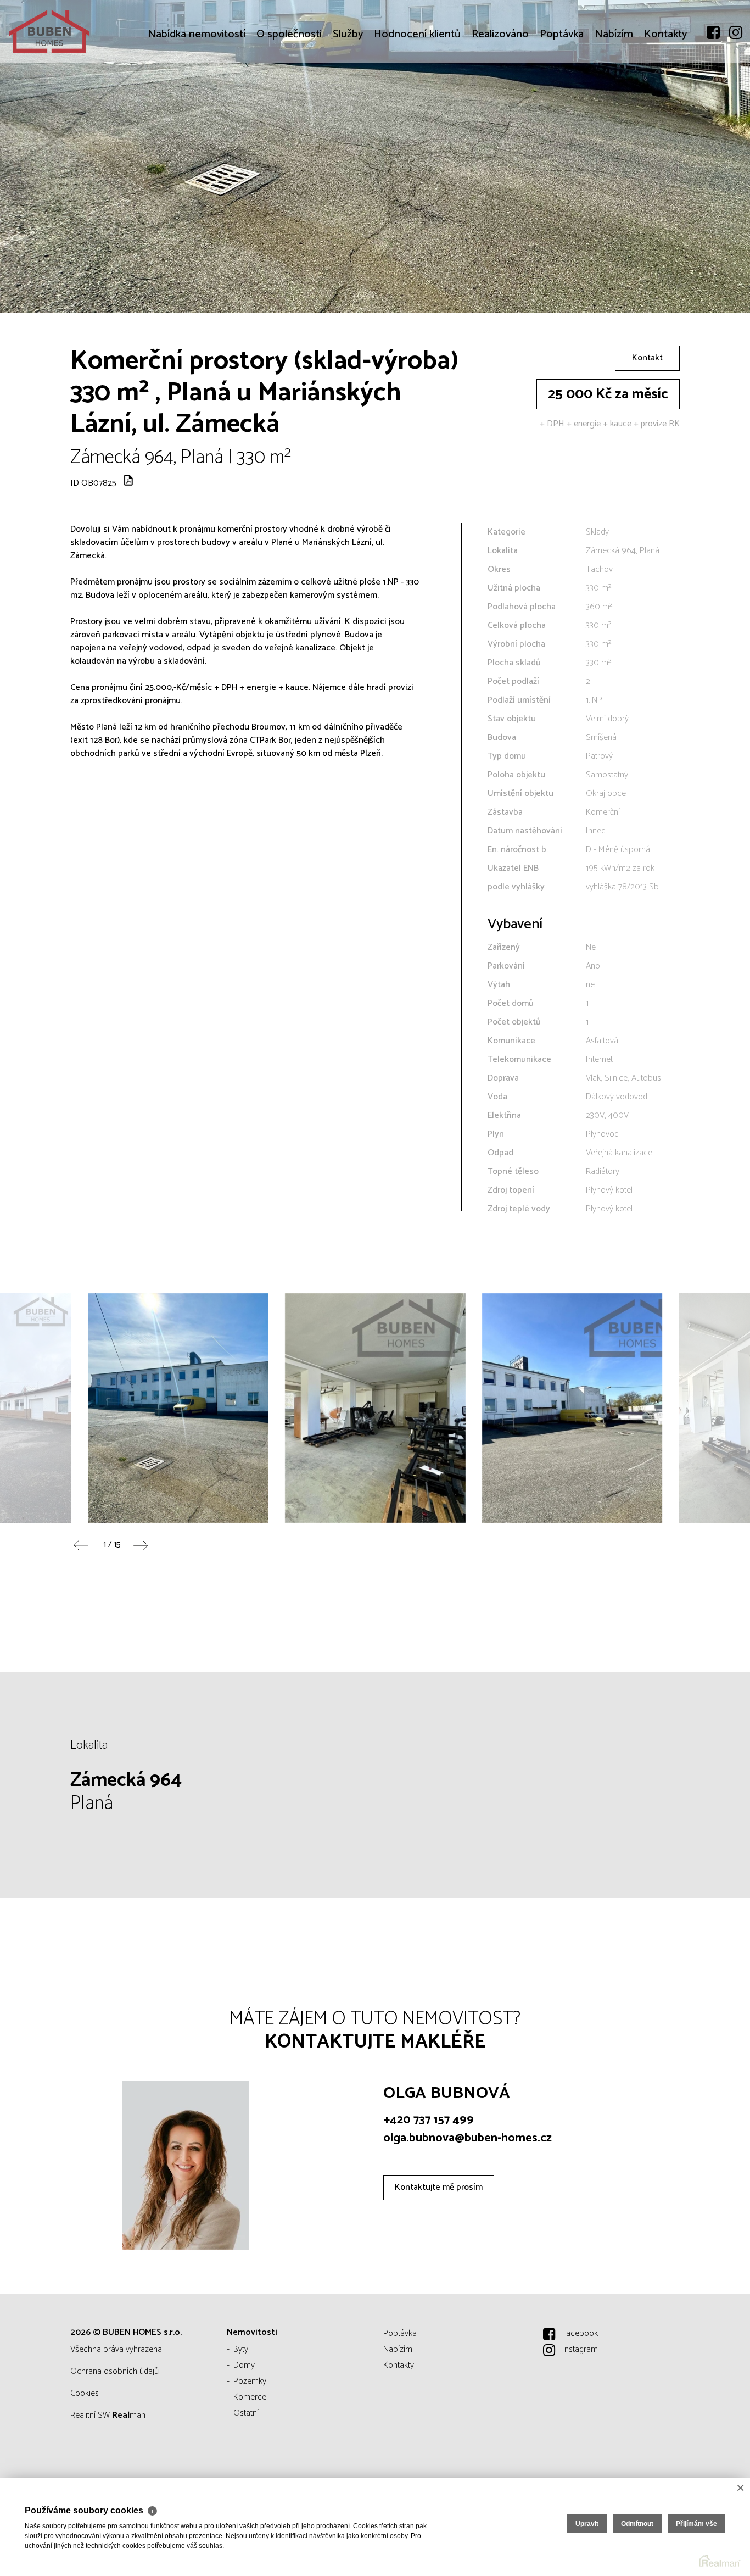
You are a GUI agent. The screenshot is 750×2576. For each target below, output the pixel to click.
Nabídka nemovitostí (197, 100)
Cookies (85, 2393)
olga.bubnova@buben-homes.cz (468, 2138)
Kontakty (665, 100)
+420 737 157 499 (429, 2120)
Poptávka (562, 100)
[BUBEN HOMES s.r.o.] (91, 32)
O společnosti (289, 100)
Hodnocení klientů (417, 100)
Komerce (250, 2397)
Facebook (580, 2333)
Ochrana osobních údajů (114, 2371)
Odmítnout (637, 2524)
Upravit (587, 2524)
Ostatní (246, 2413)
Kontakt (647, 358)
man (129, 2415)
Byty (241, 2349)
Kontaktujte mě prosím (439, 2187)
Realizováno (500, 100)
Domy (244, 2365)
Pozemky (250, 2381)
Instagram (580, 2349)
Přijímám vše (696, 2524)
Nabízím (614, 100)
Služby (348, 100)
